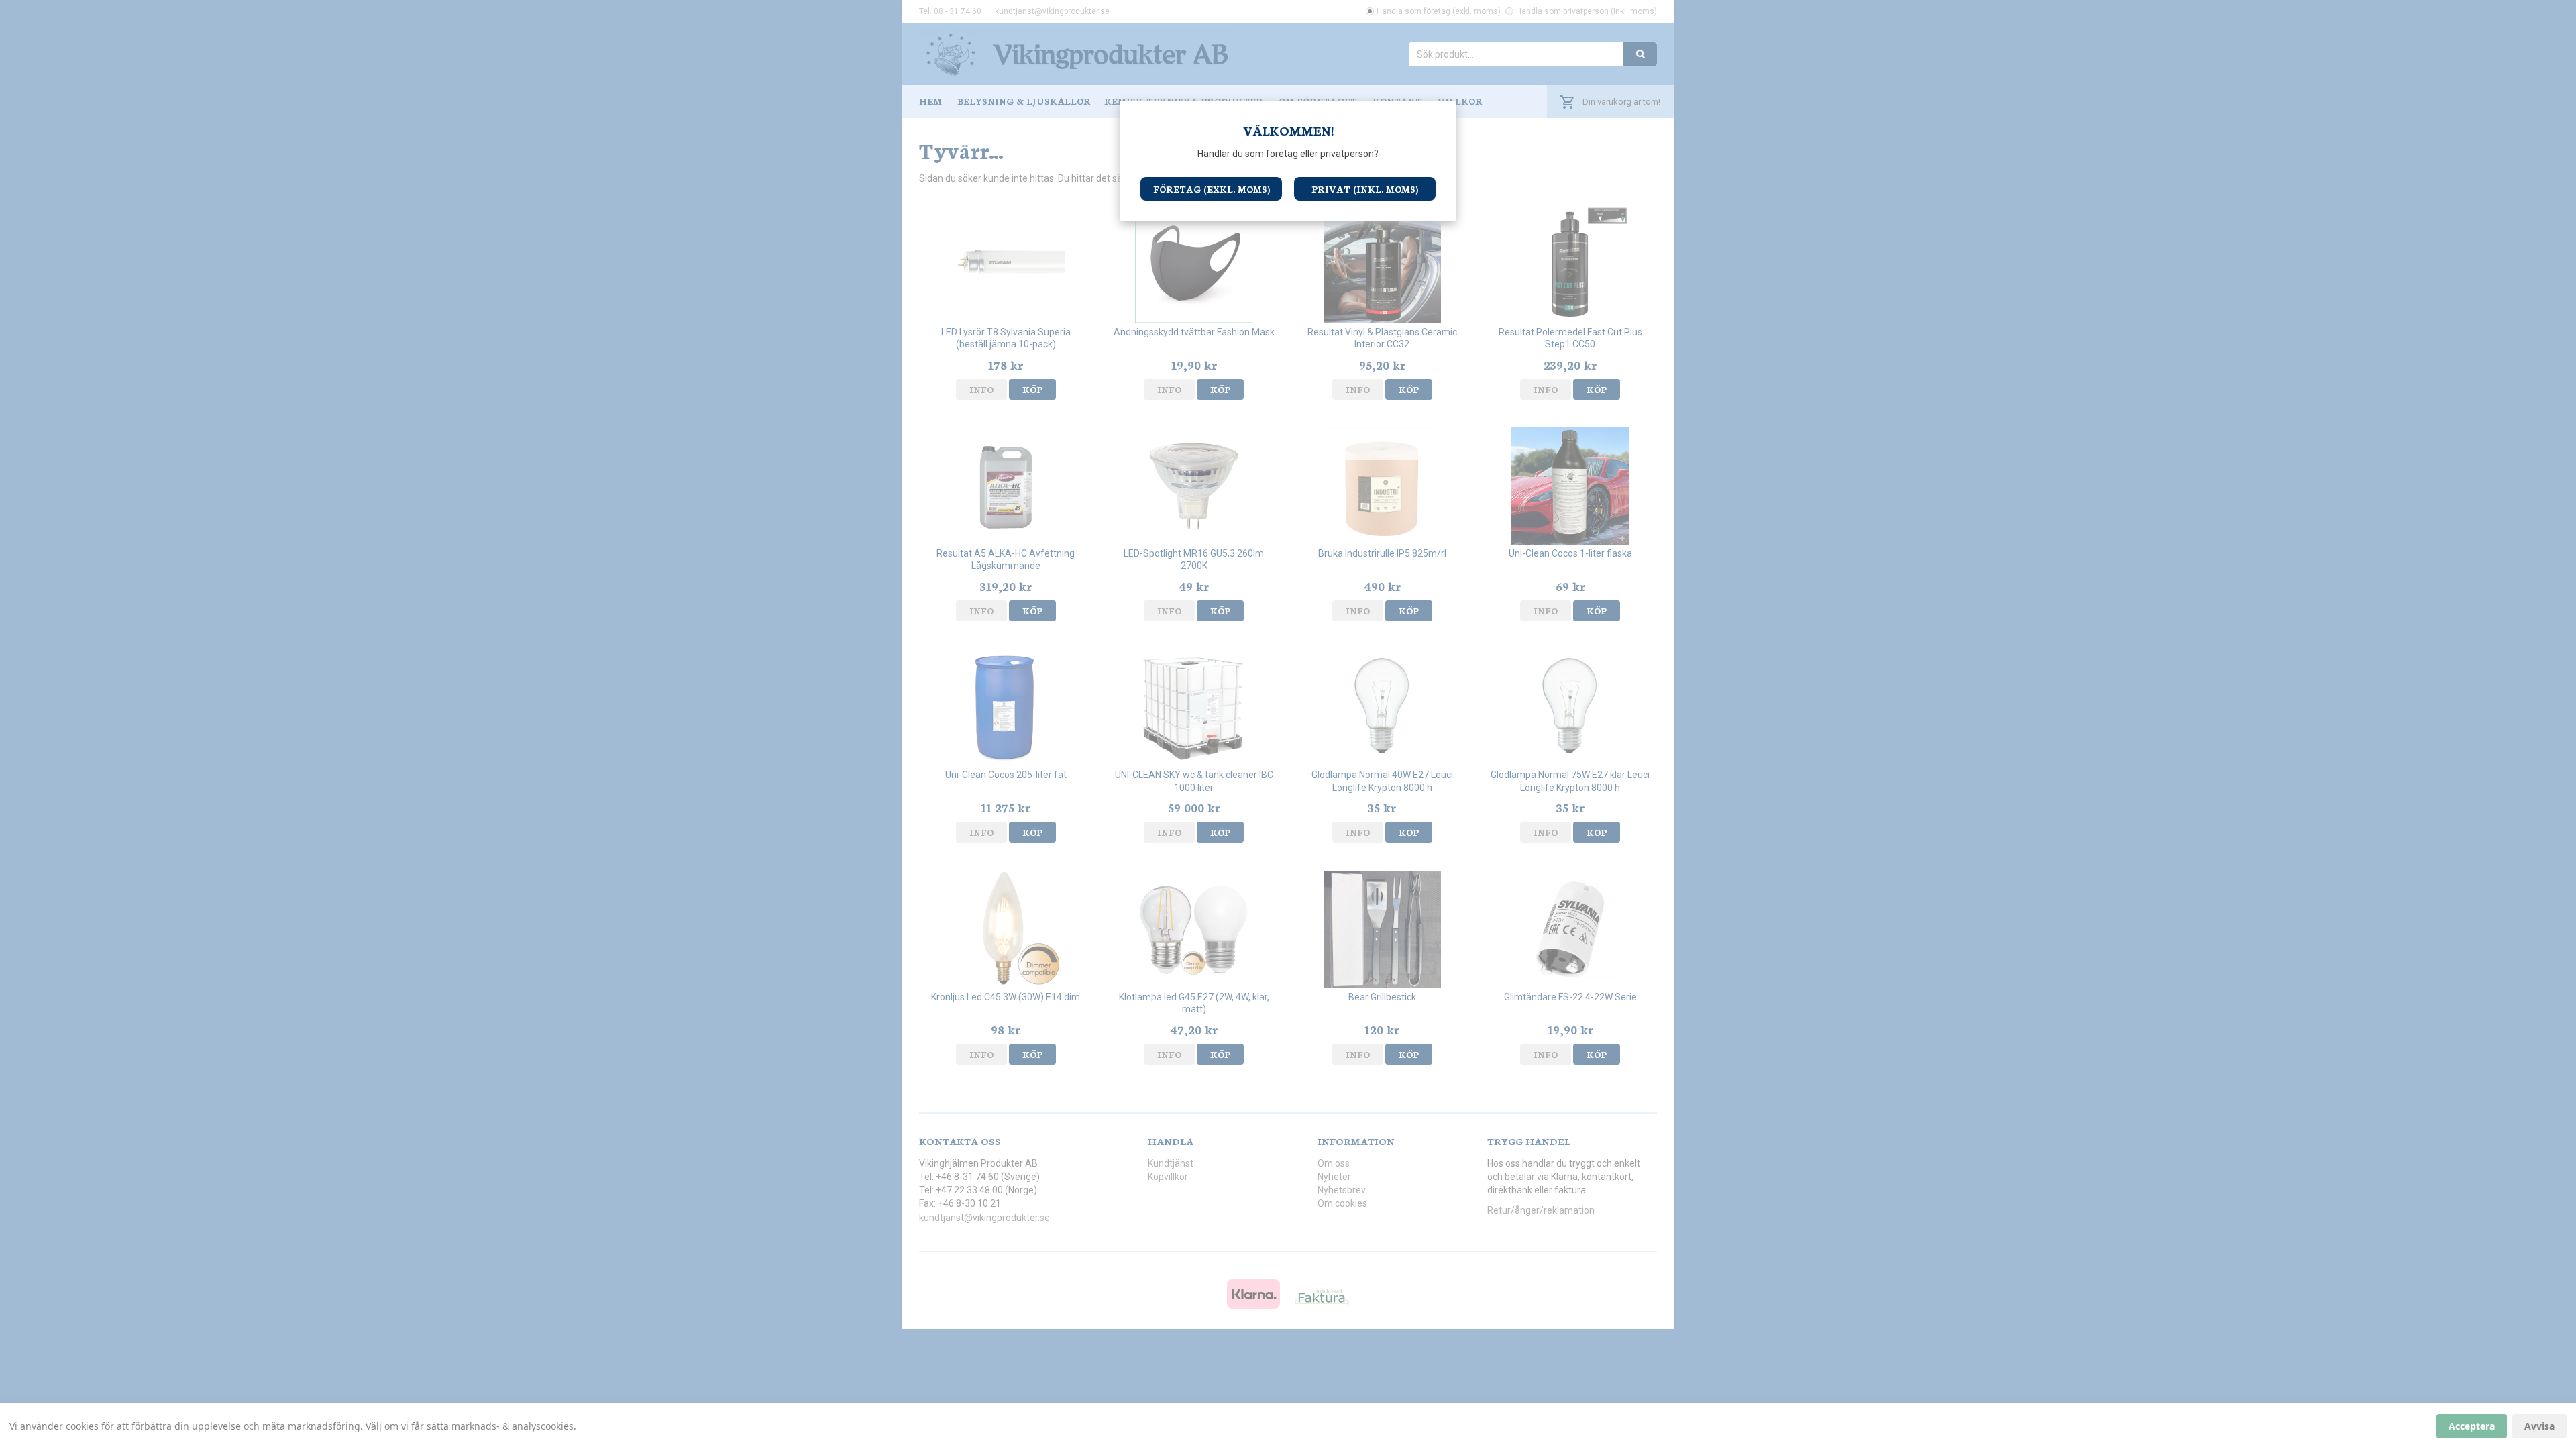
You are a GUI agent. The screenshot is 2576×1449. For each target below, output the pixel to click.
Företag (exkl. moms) (1212, 189)
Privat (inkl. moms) (1365, 189)
